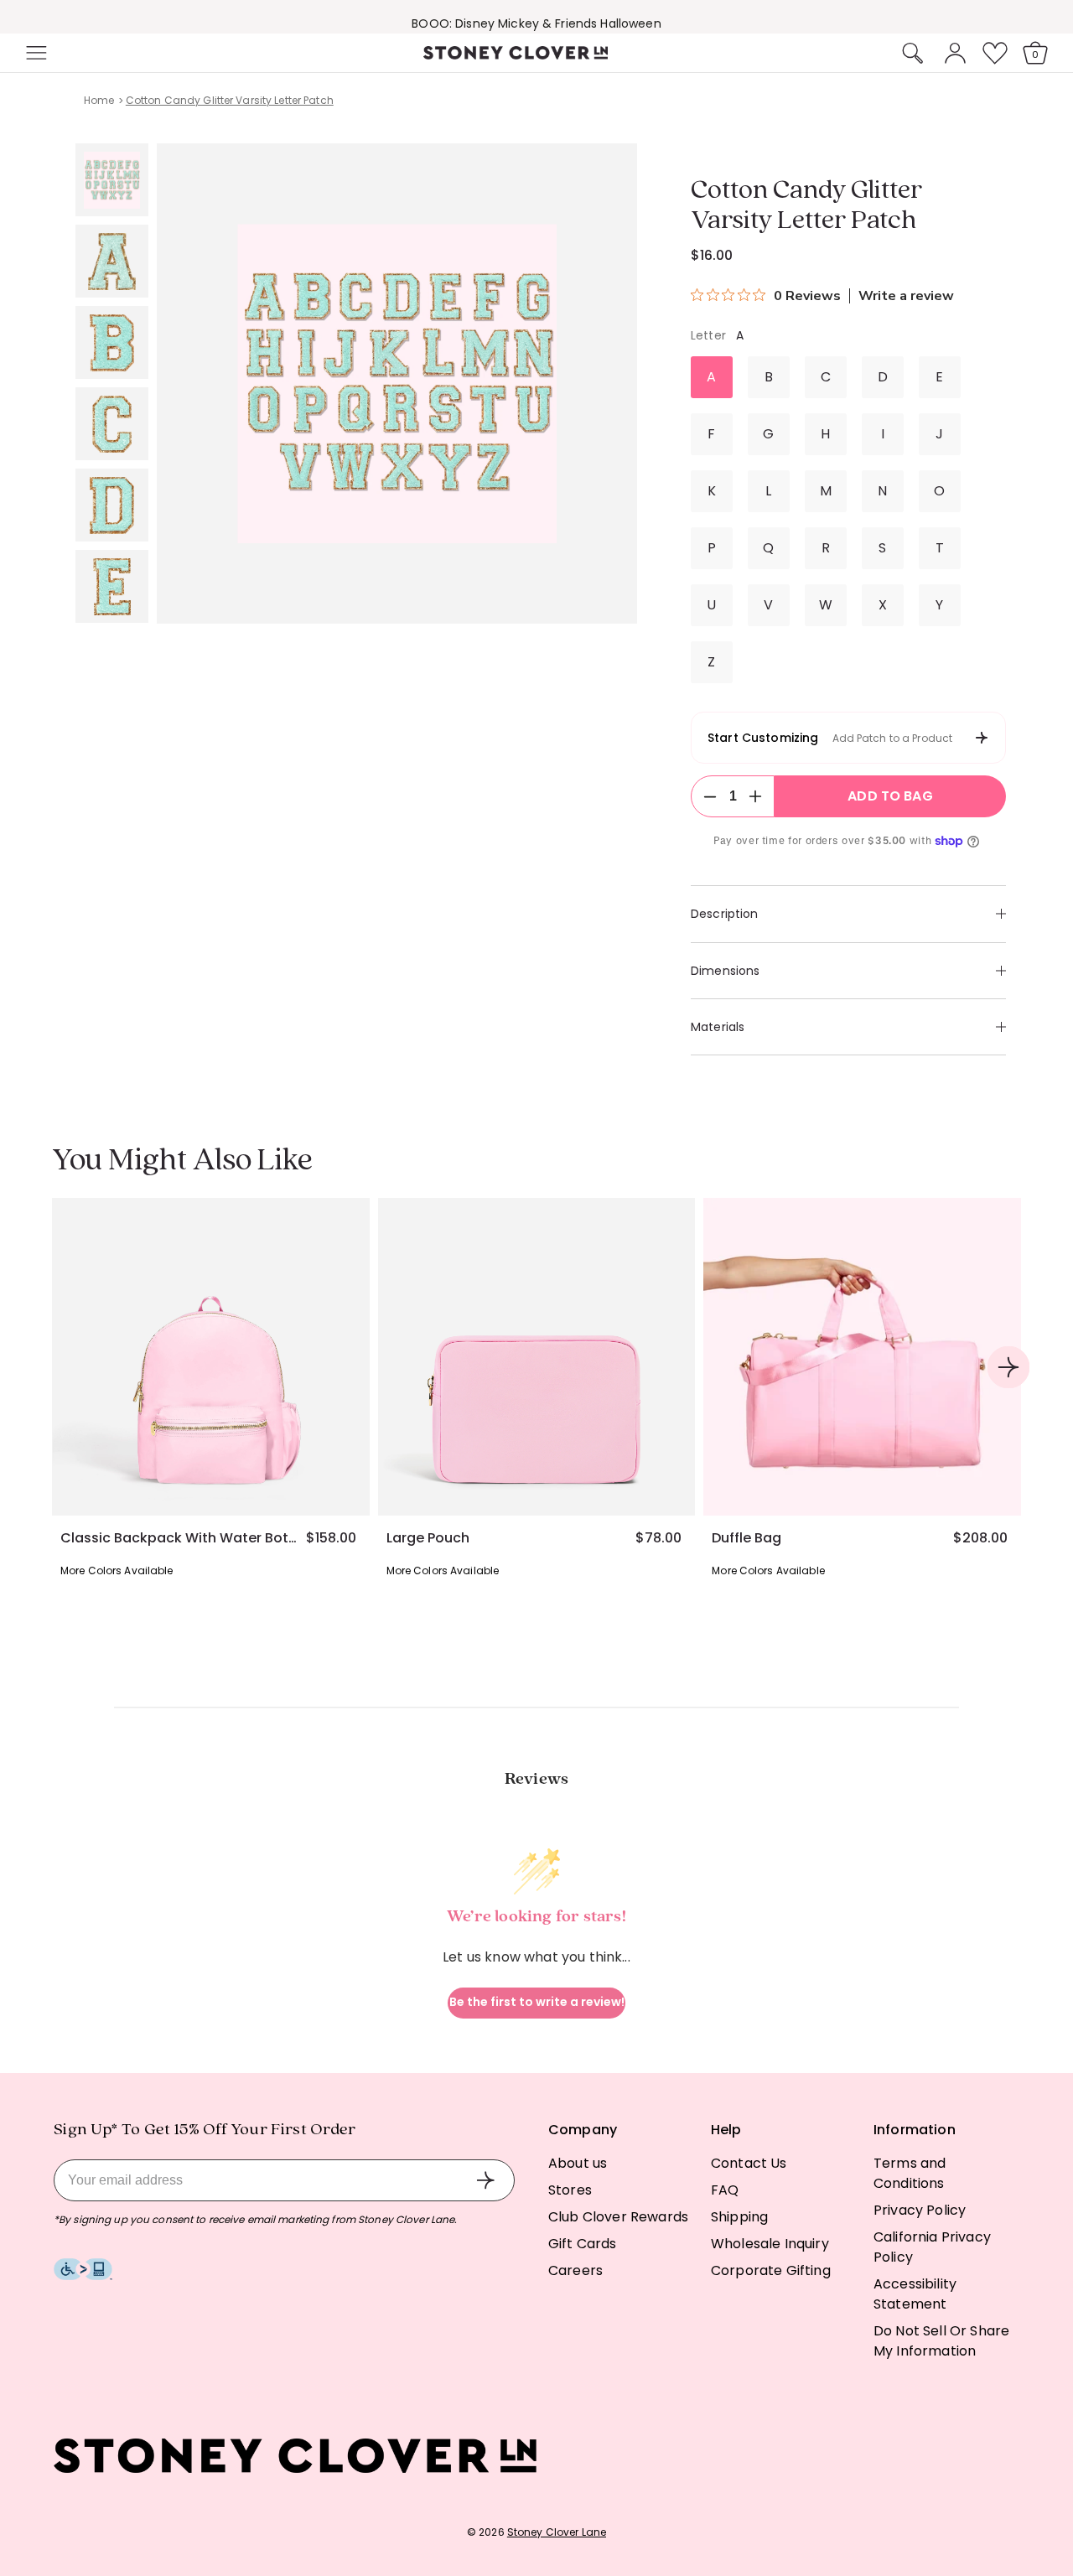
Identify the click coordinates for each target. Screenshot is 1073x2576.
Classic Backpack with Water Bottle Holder (179, 1538)
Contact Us (749, 2163)
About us (578, 2163)
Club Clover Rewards (618, 2217)
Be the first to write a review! (537, 2002)
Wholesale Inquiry (770, 2244)
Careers (575, 2270)
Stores (570, 2190)
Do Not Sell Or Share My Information (941, 2341)
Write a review (906, 296)
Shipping (739, 2217)
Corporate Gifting (771, 2270)
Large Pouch (428, 1538)
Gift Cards (583, 2244)
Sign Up (485, 2180)
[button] (34, 53)
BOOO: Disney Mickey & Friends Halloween (536, 19)
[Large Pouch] (537, 1357)
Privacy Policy (920, 2210)
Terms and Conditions (910, 2173)
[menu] (86, 53)
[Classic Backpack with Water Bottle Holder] (211, 1357)
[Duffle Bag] (862, 1357)
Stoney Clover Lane (557, 2532)
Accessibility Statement (915, 2294)
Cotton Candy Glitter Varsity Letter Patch (230, 100)
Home (99, 100)
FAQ (725, 2190)
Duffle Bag (746, 1538)
